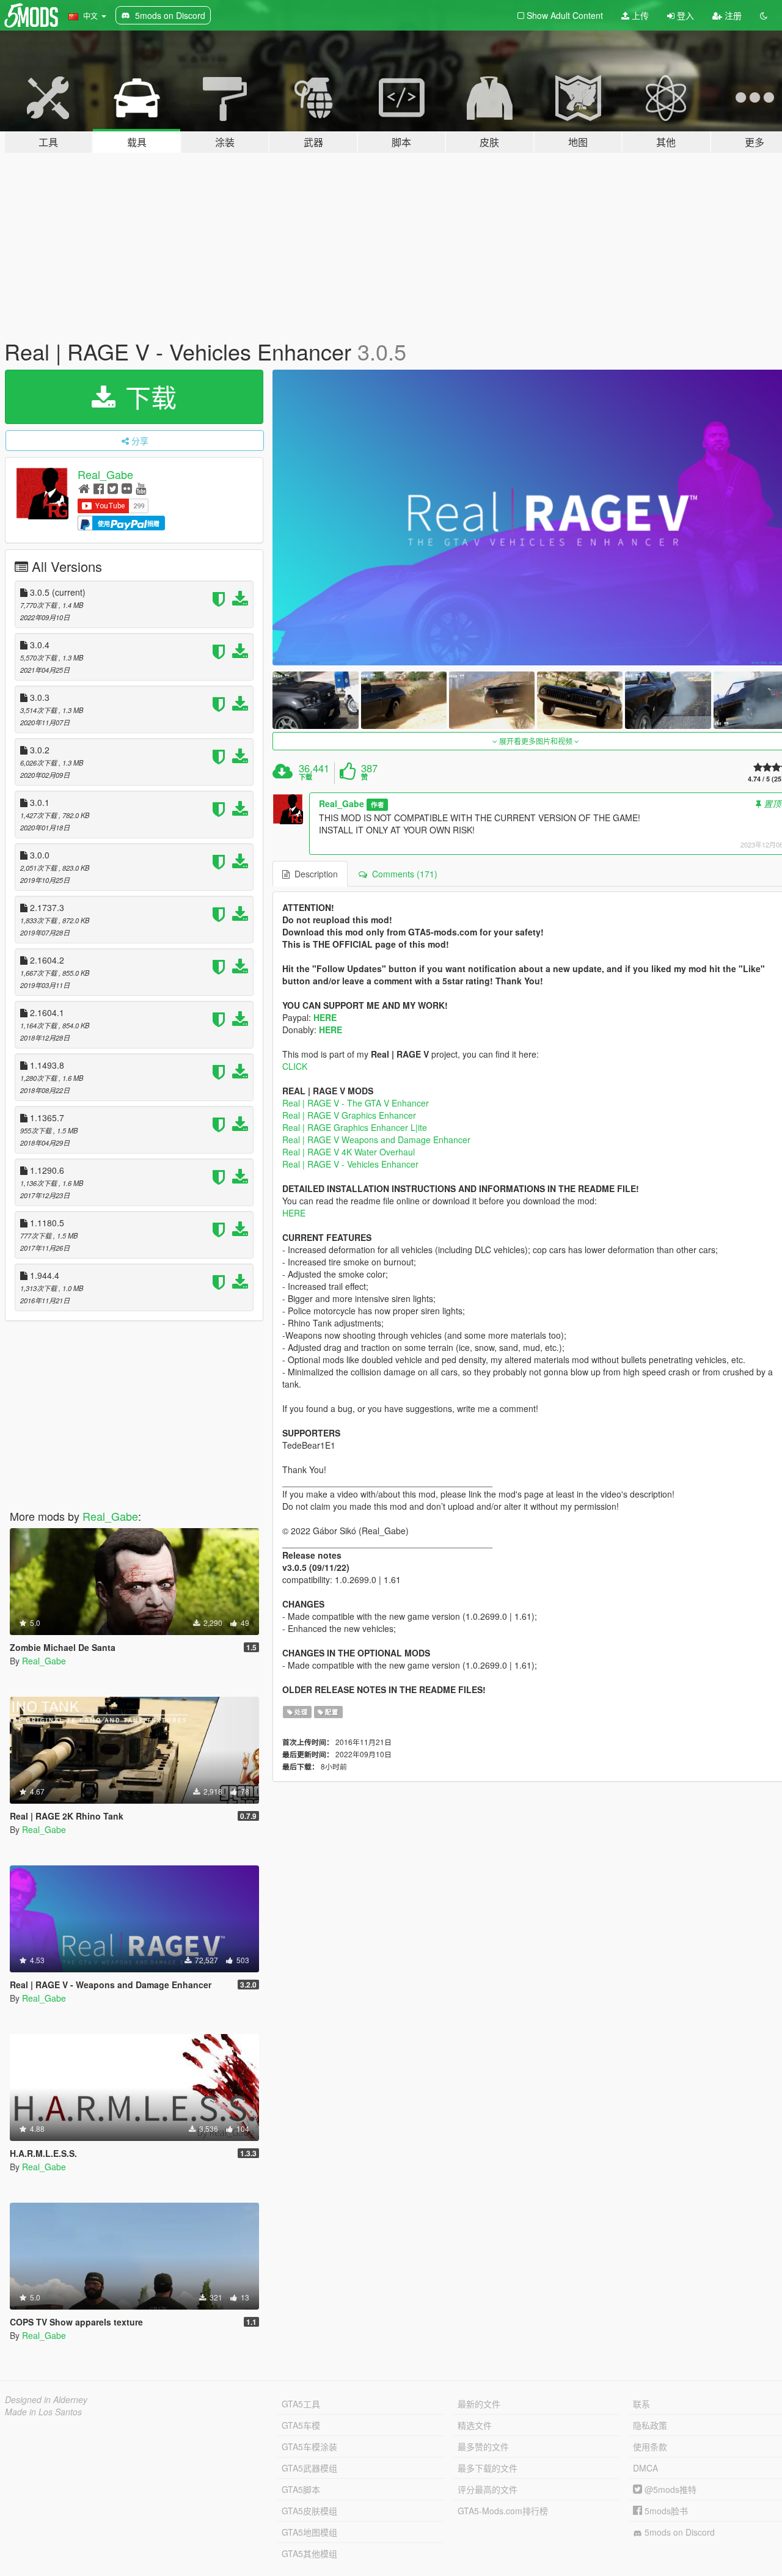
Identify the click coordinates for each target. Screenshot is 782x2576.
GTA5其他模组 (309, 2553)
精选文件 (475, 2425)
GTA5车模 (301, 2425)
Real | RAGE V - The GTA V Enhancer (356, 1103)
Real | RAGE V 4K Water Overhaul (349, 1152)
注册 (732, 15)
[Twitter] (113, 488)
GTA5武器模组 (309, 2468)
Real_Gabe (105, 474)
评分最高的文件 (488, 2489)
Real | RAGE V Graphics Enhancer (349, 1115)
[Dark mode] (764, 15)
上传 (639, 15)
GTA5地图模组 (309, 2532)
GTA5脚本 (301, 2489)
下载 (147, 397)
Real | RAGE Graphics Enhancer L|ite (355, 1127)
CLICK (295, 1066)
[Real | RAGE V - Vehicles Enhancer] (315, 700)
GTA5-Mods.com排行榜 (503, 2511)
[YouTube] (141, 488)
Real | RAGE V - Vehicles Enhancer (350, 1164)
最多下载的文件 (488, 2468)
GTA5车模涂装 (309, 2446)
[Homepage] (84, 488)
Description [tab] (314, 874)
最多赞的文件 (483, 2446)
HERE (325, 1017)
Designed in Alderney (46, 2399)
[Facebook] (99, 488)
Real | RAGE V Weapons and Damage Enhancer (376, 1140)
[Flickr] (127, 488)
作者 (378, 804)
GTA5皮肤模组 (309, 2511)
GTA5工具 (301, 2404)
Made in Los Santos (43, 2412)
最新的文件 (479, 2404)
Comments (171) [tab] (402, 874)
